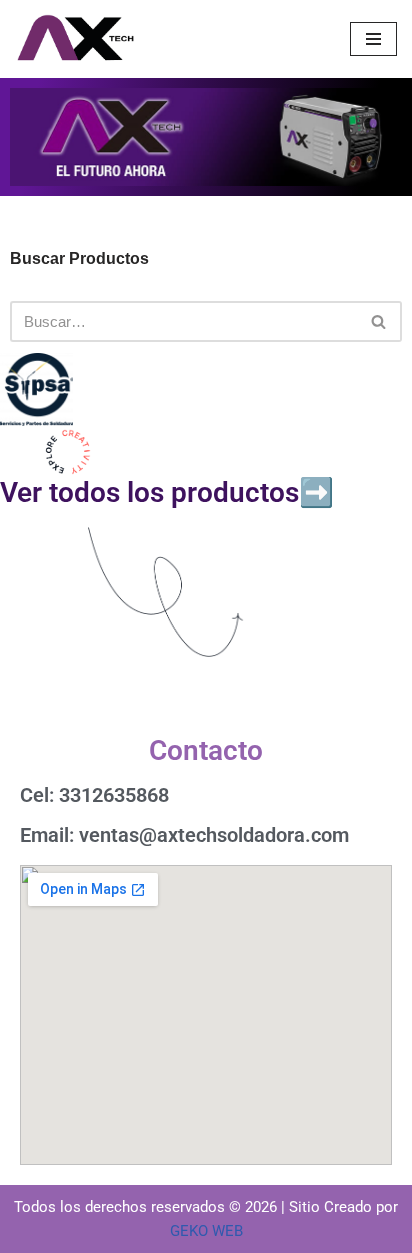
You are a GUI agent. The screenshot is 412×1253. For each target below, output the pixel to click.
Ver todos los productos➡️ (167, 492)
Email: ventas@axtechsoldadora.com (184, 835)
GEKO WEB (206, 1231)
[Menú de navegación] (373, 39)
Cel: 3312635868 (94, 795)
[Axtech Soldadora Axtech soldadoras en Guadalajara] (75, 39)
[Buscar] (379, 321)
